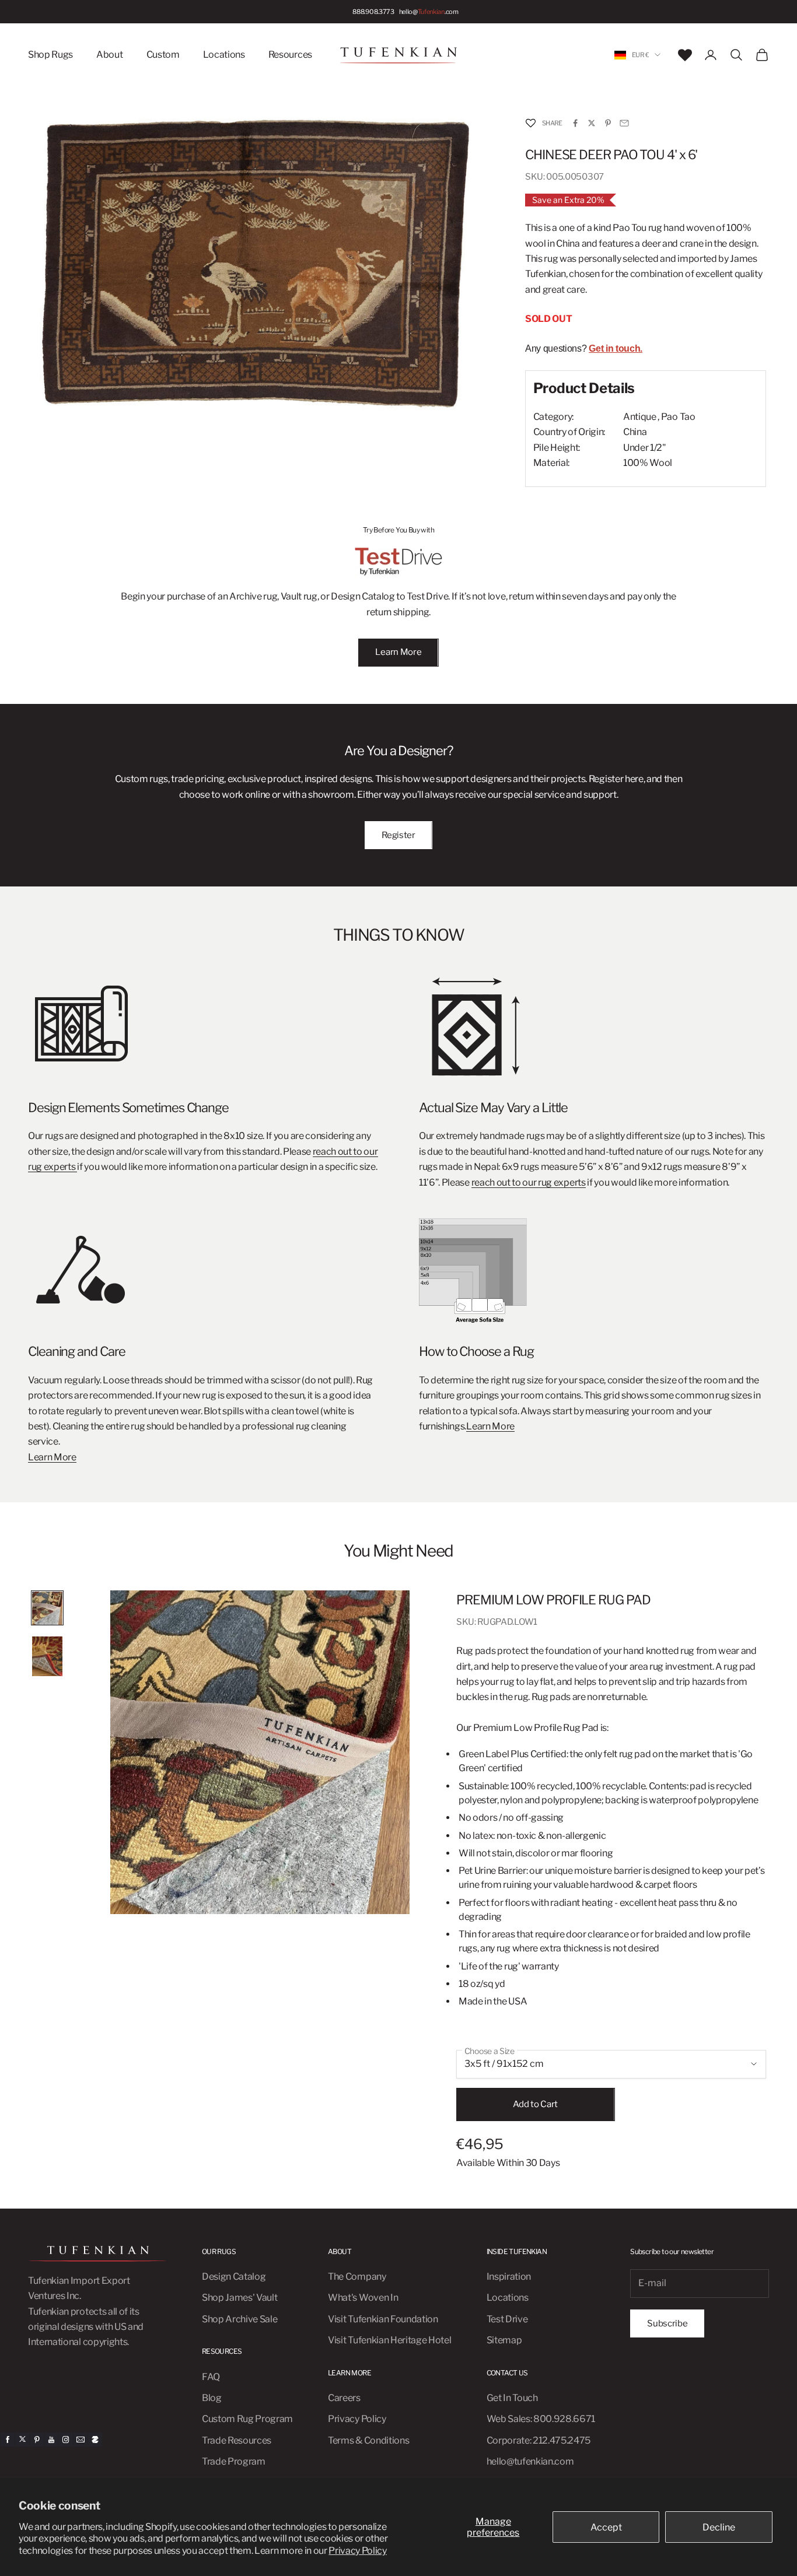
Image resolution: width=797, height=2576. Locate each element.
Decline (719, 2527)
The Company (357, 2277)
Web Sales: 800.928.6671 (541, 2419)
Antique (640, 417)
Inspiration (509, 2277)
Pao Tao (678, 417)
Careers (344, 2398)
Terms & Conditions (368, 2440)
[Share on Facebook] (575, 123)
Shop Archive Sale (240, 2319)
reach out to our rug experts (529, 1182)
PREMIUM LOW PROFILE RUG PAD (553, 1600)
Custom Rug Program (247, 2419)
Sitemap (504, 2340)
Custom (163, 55)
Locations (224, 55)
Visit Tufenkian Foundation (383, 2319)
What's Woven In (363, 2298)
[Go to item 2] (47, 1657)
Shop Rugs (50, 55)
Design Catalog (234, 2277)
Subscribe (667, 2323)
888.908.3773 (373, 12)
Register (398, 835)
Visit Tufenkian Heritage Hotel (389, 2340)
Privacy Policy (358, 2551)
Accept (606, 2527)
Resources (290, 55)
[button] (530, 123)
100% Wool (648, 463)
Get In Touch (512, 2398)
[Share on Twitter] (592, 123)
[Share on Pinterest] (608, 123)
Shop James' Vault (240, 2298)
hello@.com (429, 12)
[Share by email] (624, 123)
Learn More (398, 652)
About (109, 55)
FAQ (211, 2377)
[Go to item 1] (47, 1608)
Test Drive (507, 2319)
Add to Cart (535, 2104)
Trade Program (234, 2461)
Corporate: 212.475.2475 (539, 2440)
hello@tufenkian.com (530, 2461)
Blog (212, 2398)
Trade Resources (237, 2440)
